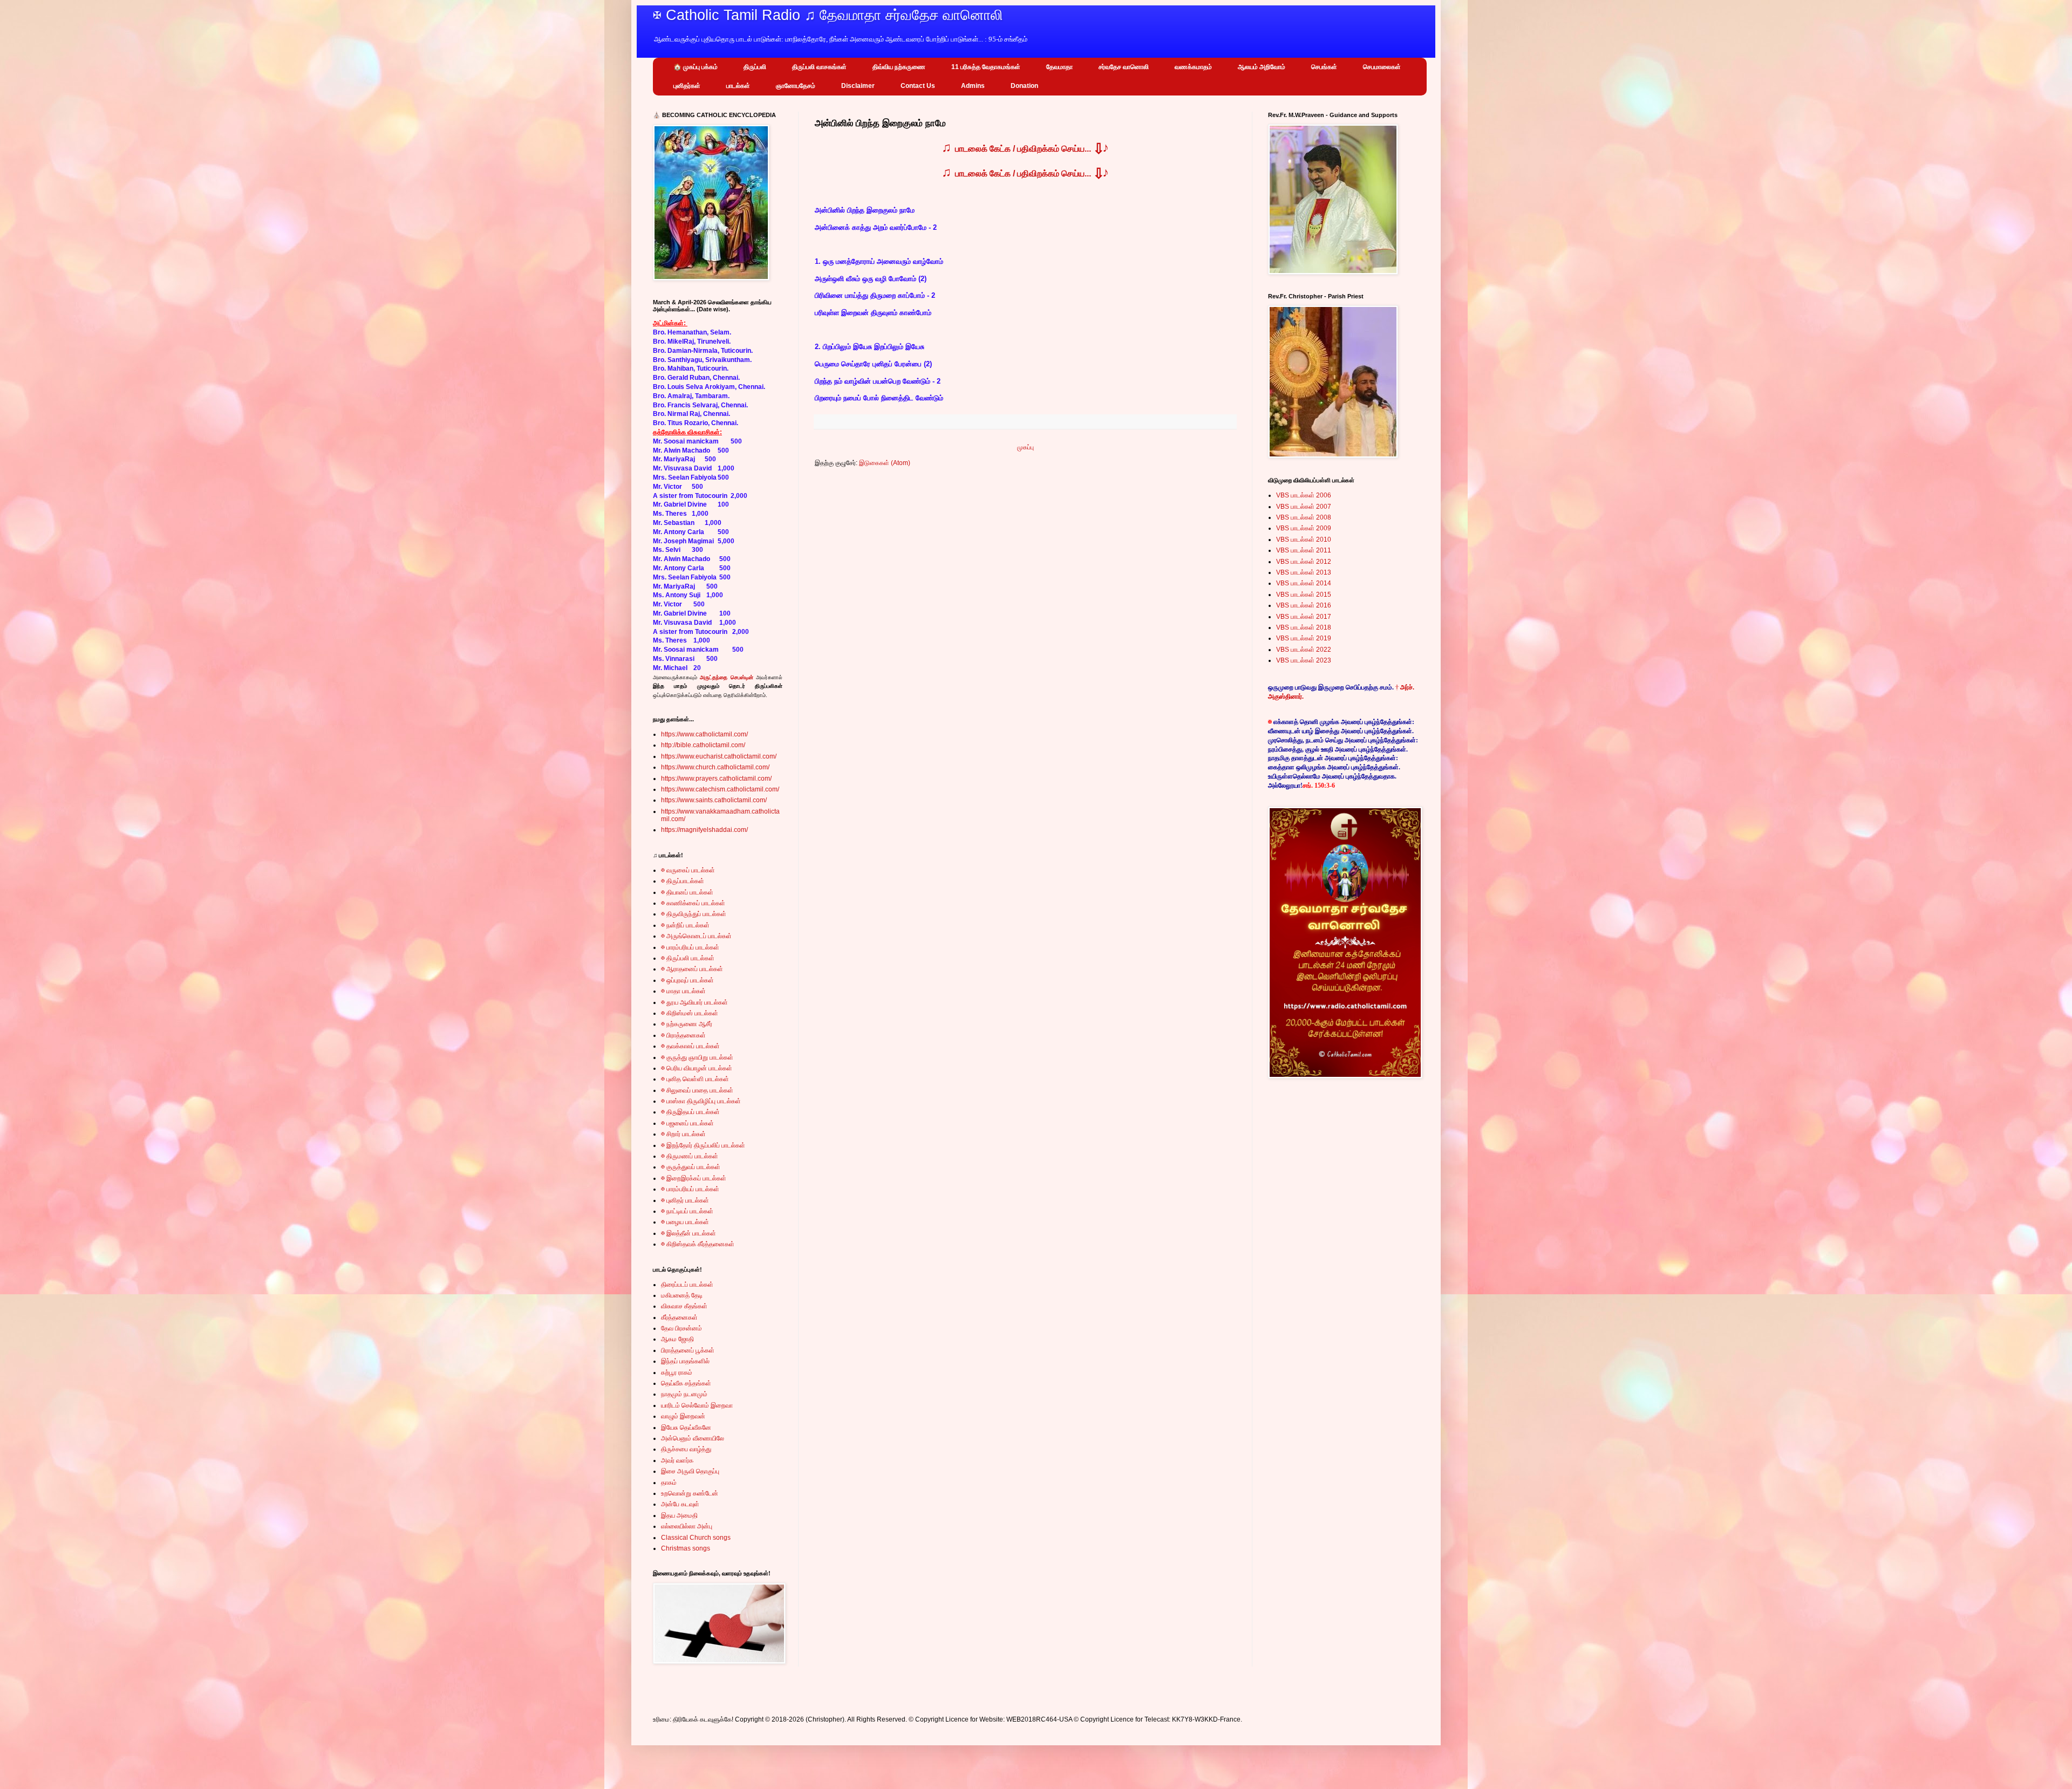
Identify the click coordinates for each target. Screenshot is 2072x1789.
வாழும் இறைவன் (683, 1416)
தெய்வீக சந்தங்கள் (686, 1383)
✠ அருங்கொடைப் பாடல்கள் (696, 936)
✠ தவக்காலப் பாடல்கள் (690, 1046)
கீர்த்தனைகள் (679, 1317)
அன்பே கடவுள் (680, 1504)
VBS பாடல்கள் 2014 (1304, 583)
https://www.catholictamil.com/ (704, 734)
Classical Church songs (696, 1538)
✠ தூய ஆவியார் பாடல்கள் (694, 1002)
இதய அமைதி (679, 1515)
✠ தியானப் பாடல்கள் (687, 892)
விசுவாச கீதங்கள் (684, 1306)
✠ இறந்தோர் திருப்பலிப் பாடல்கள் (703, 1145)
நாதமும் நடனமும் (684, 1394)
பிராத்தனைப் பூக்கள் (688, 1350)
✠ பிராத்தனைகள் (683, 1035)
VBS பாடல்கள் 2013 (1304, 572)
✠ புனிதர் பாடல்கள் (685, 1200)
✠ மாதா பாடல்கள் (683, 991)
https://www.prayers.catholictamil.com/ (716, 779)
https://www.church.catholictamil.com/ (715, 767)
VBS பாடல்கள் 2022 (1304, 650)
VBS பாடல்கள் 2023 (1304, 660)
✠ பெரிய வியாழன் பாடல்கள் (697, 1068)
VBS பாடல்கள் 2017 (1304, 617)
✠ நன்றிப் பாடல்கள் (685, 925)
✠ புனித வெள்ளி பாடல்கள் (695, 1079)
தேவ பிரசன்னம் (681, 1328)
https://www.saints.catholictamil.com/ (714, 800)
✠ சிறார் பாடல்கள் (683, 1134)
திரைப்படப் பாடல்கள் (687, 1285)
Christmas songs (686, 1548)
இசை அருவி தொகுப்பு (690, 1471)
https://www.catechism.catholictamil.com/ (720, 789)
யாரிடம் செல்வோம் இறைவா (697, 1405)
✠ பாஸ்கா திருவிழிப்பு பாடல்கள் (701, 1101)
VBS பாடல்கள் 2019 (1304, 638)
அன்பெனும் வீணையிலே (693, 1438)
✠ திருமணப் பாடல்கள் (690, 1156)
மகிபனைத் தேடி (682, 1295)
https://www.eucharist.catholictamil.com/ (719, 756)
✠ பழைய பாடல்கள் (685, 1222)
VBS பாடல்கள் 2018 (1304, 627)
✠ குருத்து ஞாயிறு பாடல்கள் (697, 1057)
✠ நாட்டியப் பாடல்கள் (687, 1211)
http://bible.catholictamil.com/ (703, 745)
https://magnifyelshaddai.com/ (704, 830)
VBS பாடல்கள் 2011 (1304, 550)
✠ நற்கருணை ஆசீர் (687, 1024)
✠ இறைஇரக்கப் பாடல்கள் (694, 1178)
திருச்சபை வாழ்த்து (686, 1449)
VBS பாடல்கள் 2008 (1304, 517)
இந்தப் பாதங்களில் (685, 1361)
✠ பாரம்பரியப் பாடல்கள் (690, 947)
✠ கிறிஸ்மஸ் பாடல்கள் (690, 1013)
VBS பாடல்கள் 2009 (1304, 528)
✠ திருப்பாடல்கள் (683, 881)
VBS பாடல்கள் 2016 (1304, 605)
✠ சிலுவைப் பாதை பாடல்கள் (697, 1090)
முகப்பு (1025, 447)
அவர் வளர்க (677, 1460)
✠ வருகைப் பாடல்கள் (688, 870)
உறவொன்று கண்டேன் (690, 1493)
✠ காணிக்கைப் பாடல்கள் (693, 903)
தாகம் (669, 1483)
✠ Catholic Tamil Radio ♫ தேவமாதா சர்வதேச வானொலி (828, 15)
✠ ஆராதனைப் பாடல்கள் (692, 969)
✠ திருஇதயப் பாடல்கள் (690, 1112)
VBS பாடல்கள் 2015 (1304, 595)
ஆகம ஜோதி (677, 1339)
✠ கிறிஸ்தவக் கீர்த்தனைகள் (698, 1244)
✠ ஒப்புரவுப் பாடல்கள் (687, 980)
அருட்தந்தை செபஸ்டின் (726, 677)
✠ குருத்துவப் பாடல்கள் (691, 1167)
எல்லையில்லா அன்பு (687, 1526)
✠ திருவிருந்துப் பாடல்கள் (694, 914)
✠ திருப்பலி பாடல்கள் (688, 958)
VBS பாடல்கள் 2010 (1304, 540)
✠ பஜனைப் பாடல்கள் (687, 1123)
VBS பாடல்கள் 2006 (1304, 495)
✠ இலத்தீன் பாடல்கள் (689, 1233)
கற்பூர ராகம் (677, 1373)
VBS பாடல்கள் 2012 (1304, 562)
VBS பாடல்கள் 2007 (1304, 507)
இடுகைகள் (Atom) (885, 463)
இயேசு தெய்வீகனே (686, 1428)
